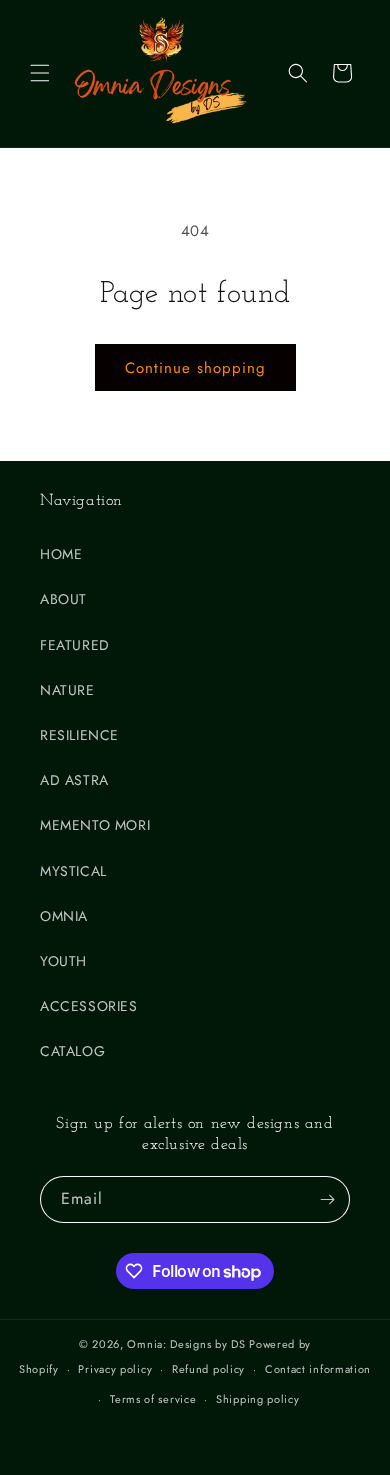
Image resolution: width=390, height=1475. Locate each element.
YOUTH (63, 961)
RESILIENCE (79, 735)
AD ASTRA (74, 780)
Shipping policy (258, 1399)
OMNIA (64, 916)
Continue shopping (195, 368)
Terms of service (153, 1399)
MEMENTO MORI (95, 825)
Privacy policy (115, 1369)
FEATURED (75, 645)
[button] (40, 73)
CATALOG (72, 1051)
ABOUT (63, 599)
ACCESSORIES (89, 1006)
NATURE (67, 690)
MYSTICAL (73, 871)
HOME (61, 554)
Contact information (318, 1369)
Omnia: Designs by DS (186, 1344)
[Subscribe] (327, 1199)
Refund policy (208, 1369)
